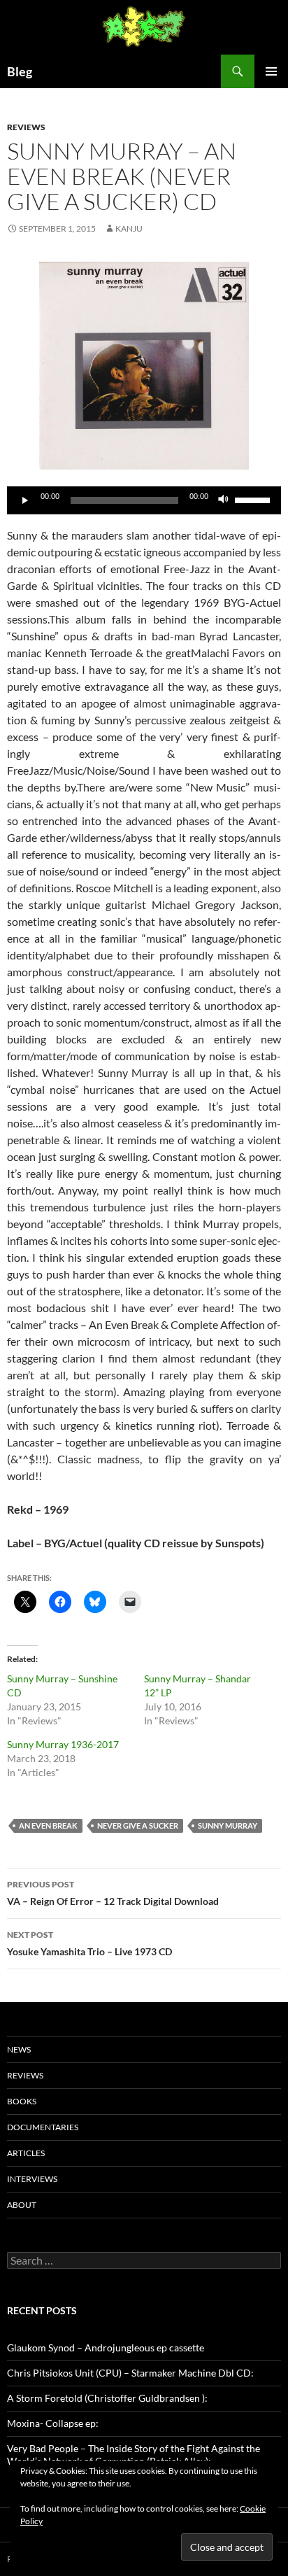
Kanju (129, 228)
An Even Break (48, 1825)
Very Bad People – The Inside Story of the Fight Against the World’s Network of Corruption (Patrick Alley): (134, 2455)
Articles (26, 2153)
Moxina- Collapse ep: (53, 2423)
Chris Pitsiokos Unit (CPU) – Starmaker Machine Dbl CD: (130, 2373)
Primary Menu (271, 71)
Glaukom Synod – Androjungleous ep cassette (106, 2348)
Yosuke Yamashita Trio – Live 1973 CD (89, 1943)
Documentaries (43, 2127)
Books (22, 2101)
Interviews (32, 2179)
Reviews (26, 127)
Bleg (20, 71)
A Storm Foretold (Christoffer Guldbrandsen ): (107, 2398)
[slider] (254, 499)
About (22, 2205)
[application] (144, 500)
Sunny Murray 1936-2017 (63, 1744)
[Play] (25, 500)
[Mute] (224, 500)
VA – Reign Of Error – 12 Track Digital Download (113, 1893)
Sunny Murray (228, 1825)
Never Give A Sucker (138, 1825)
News (19, 2049)
